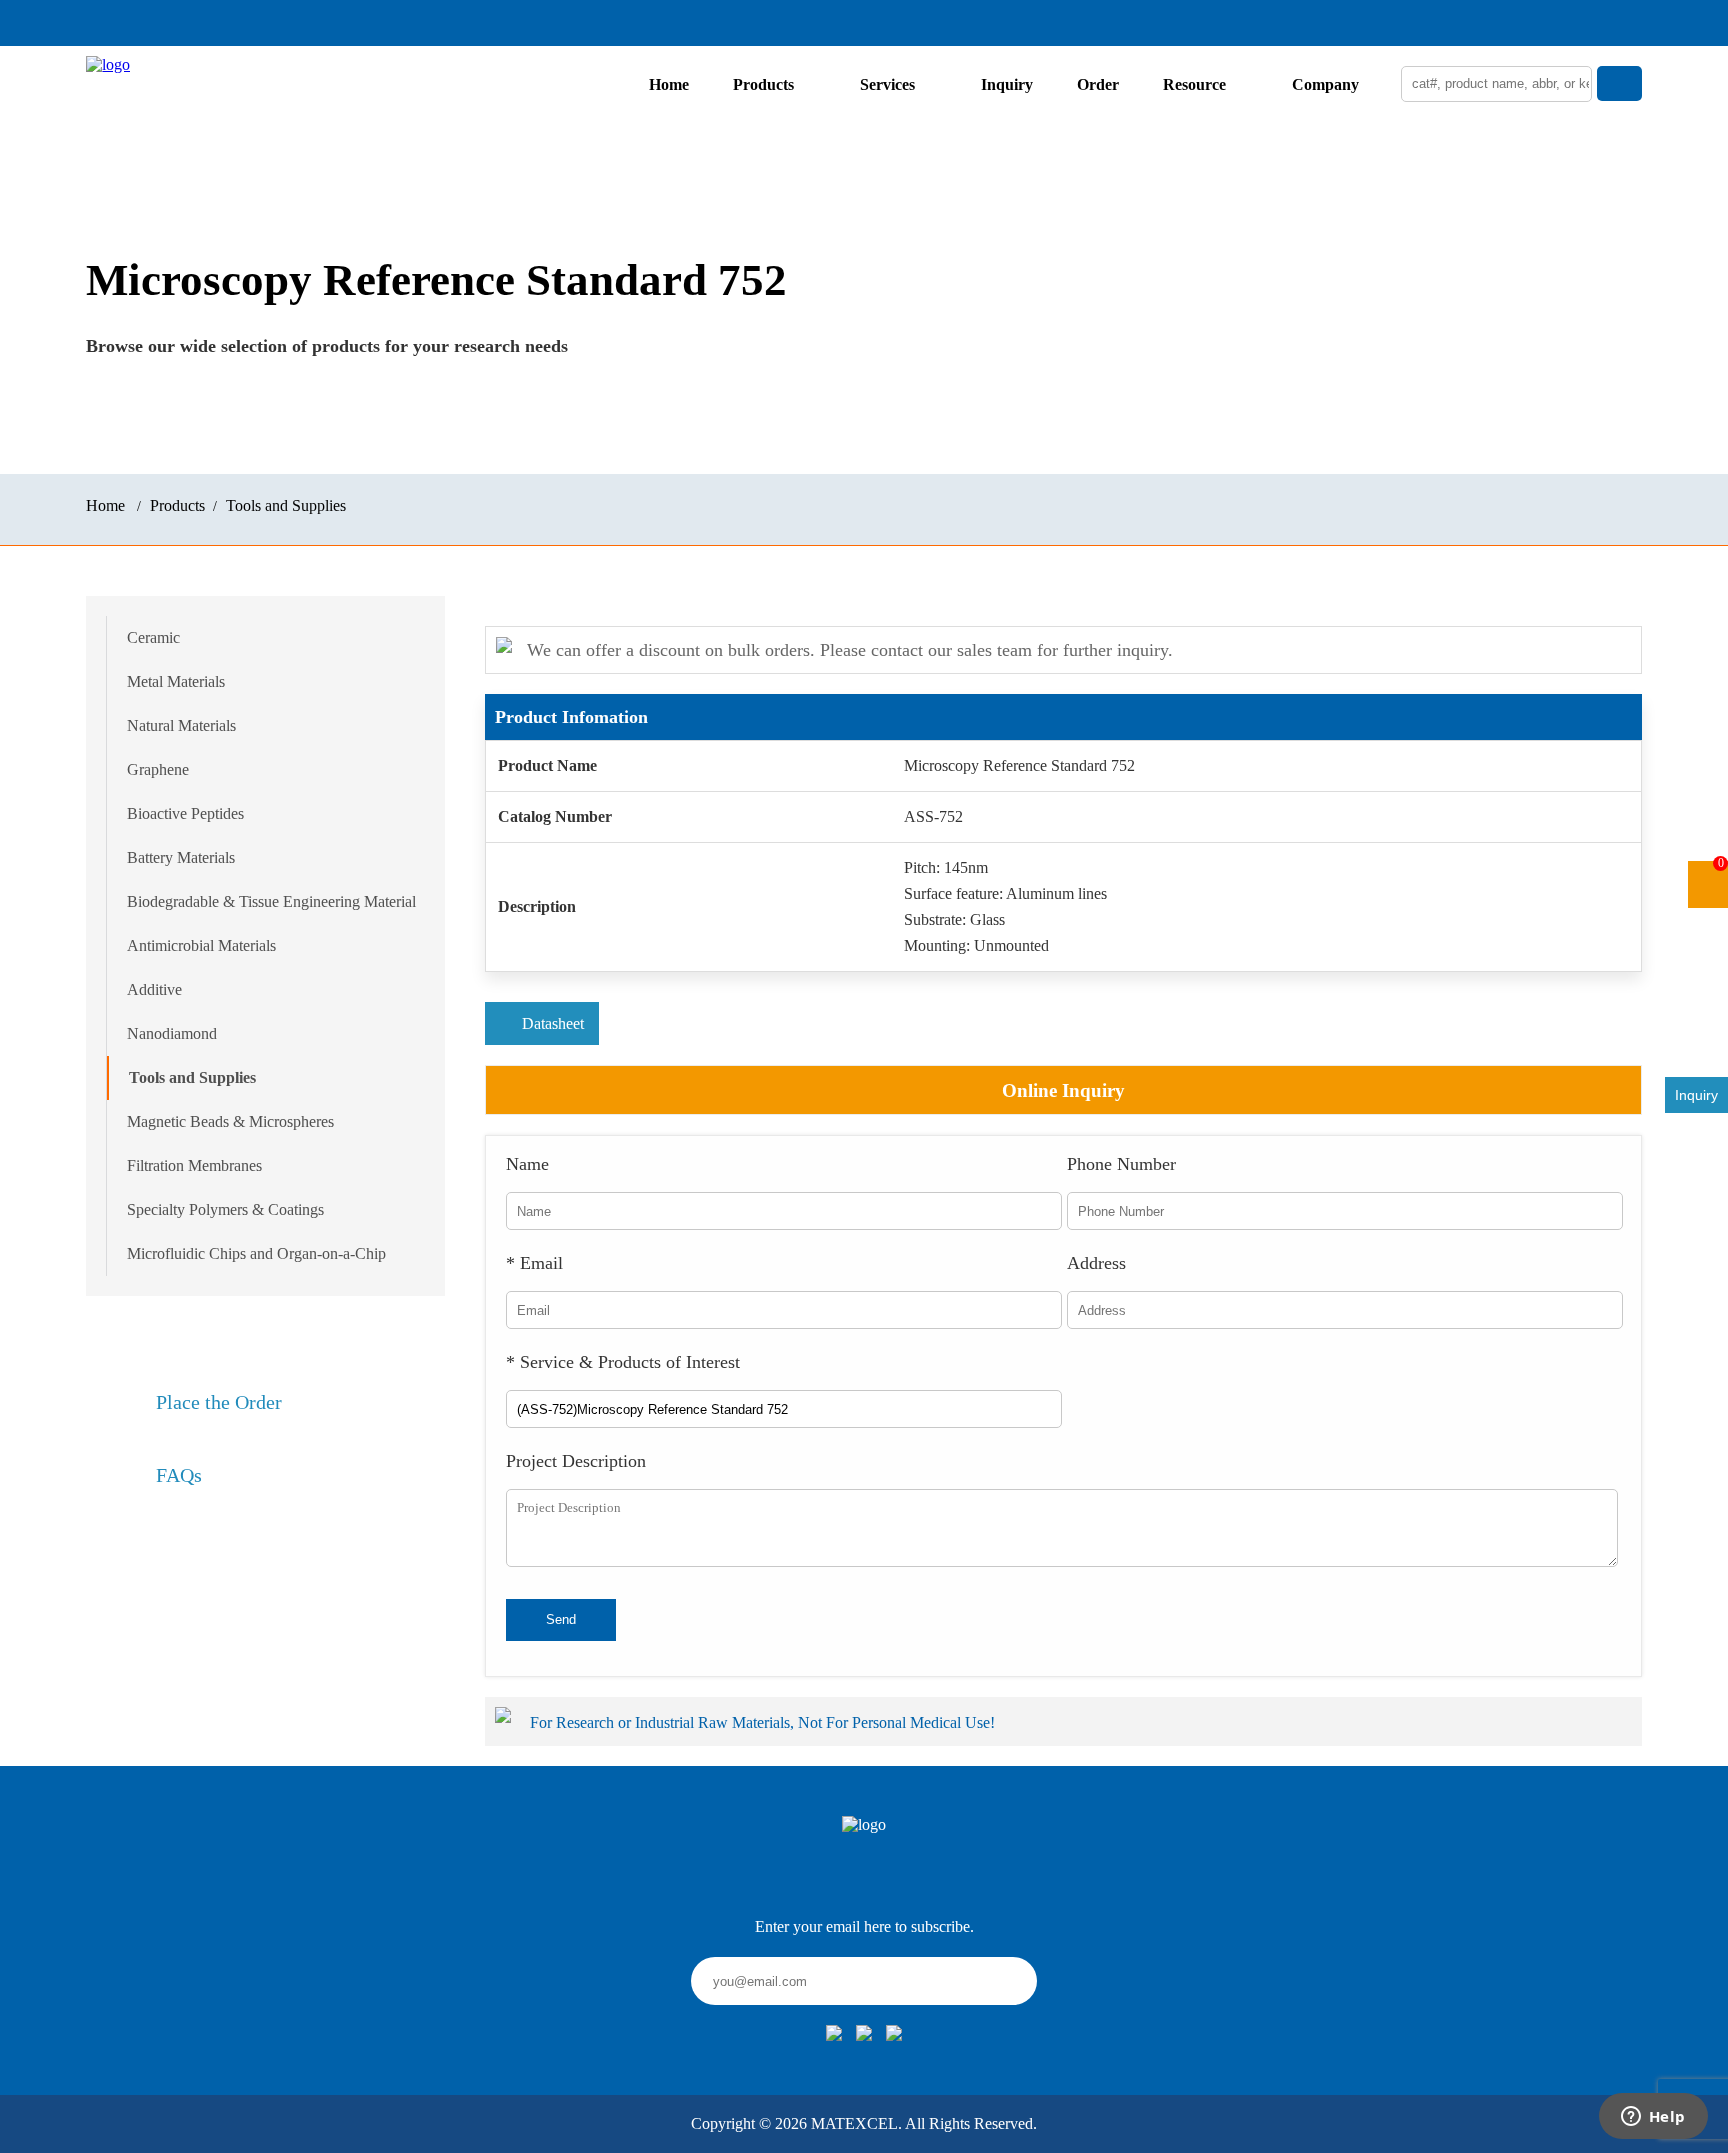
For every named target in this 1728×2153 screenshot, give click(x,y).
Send (561, 1619)
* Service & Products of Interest (623, 1362)
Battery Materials (181, 857)
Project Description (576, 1461)
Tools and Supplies (286, 505)
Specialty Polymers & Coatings (225, 1209)
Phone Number (1121, 1164)
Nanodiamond (172, 1033)
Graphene (158, 769)
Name (527, 1164)
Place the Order (219, 1402)
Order (1098, 84)
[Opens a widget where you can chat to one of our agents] (1653, 2118)
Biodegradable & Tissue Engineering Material (271, 901)
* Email (534, 1263)
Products (763, 84)
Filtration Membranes (194, 1165)
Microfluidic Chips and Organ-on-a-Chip (256, 1253)
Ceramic (153, 637)
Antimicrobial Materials (201, 945)
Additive (154, 989)
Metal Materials (176, 681)
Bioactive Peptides (185, 813)
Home (669, 84)
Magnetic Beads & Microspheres (230, 1121)
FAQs (179, 1475)
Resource (1194, 84)
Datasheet (553, 1023)
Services (887, 84)
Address (1096, 1263)
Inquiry (1007, 84)
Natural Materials (181, 725)
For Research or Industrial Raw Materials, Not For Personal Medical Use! (764, 1722)
